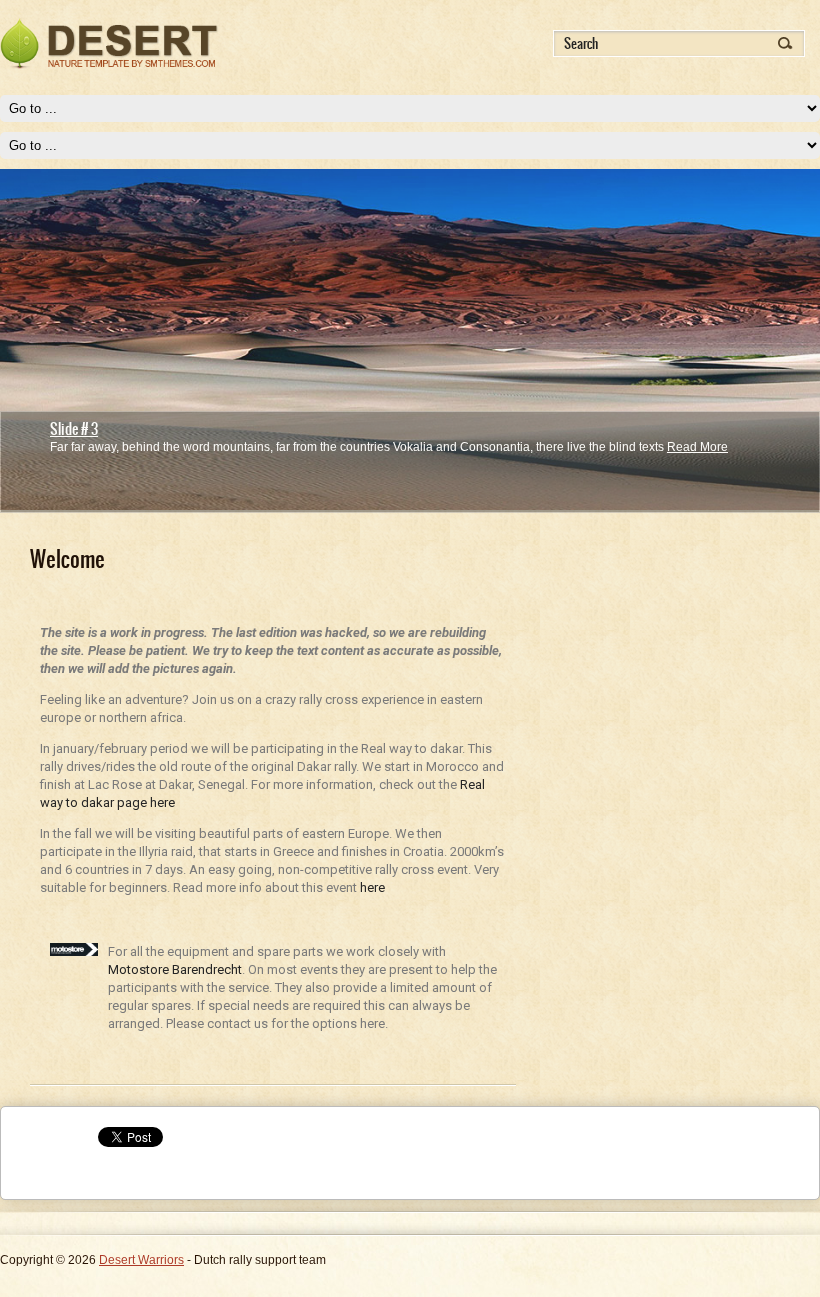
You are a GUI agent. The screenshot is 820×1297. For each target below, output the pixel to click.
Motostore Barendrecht (175, 969)
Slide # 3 (74, 429)
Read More (697, 447)
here (372, 887)
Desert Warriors (141, 1260)
